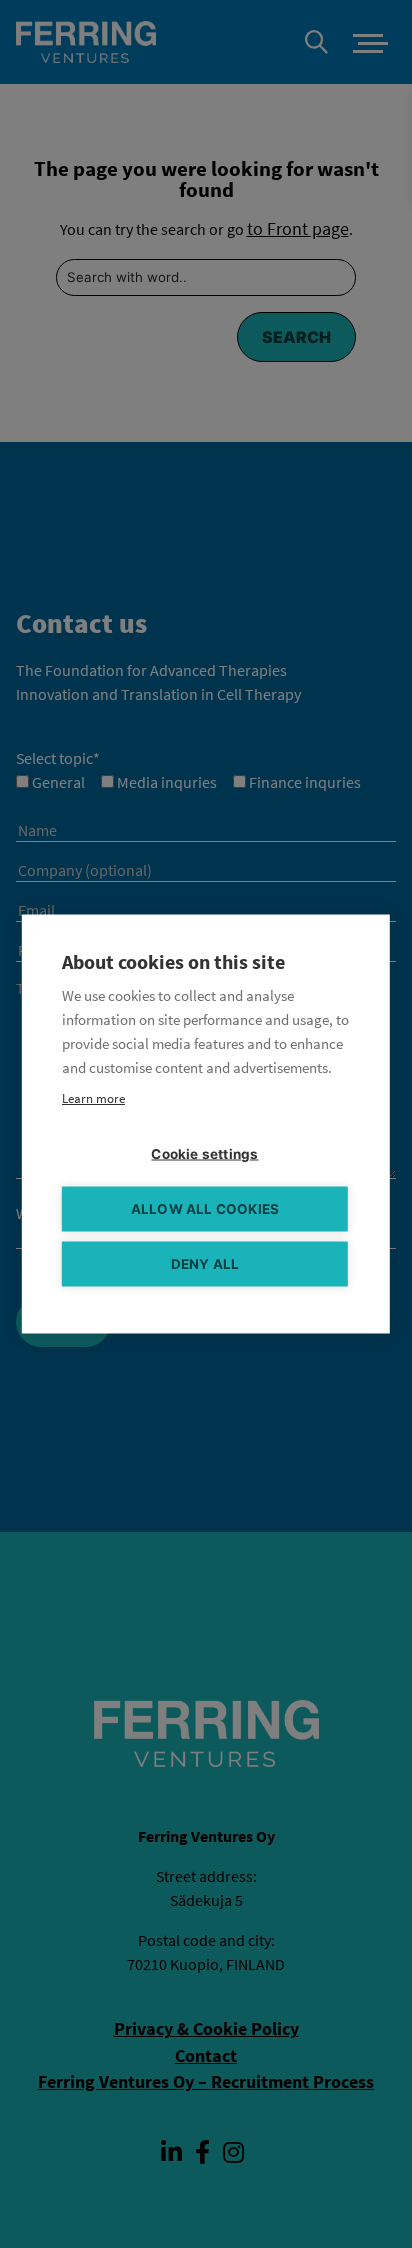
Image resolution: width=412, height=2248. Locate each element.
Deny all (205, 1264)
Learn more (93, 1098)
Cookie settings (204, 1154)
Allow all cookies (205, 1209)
